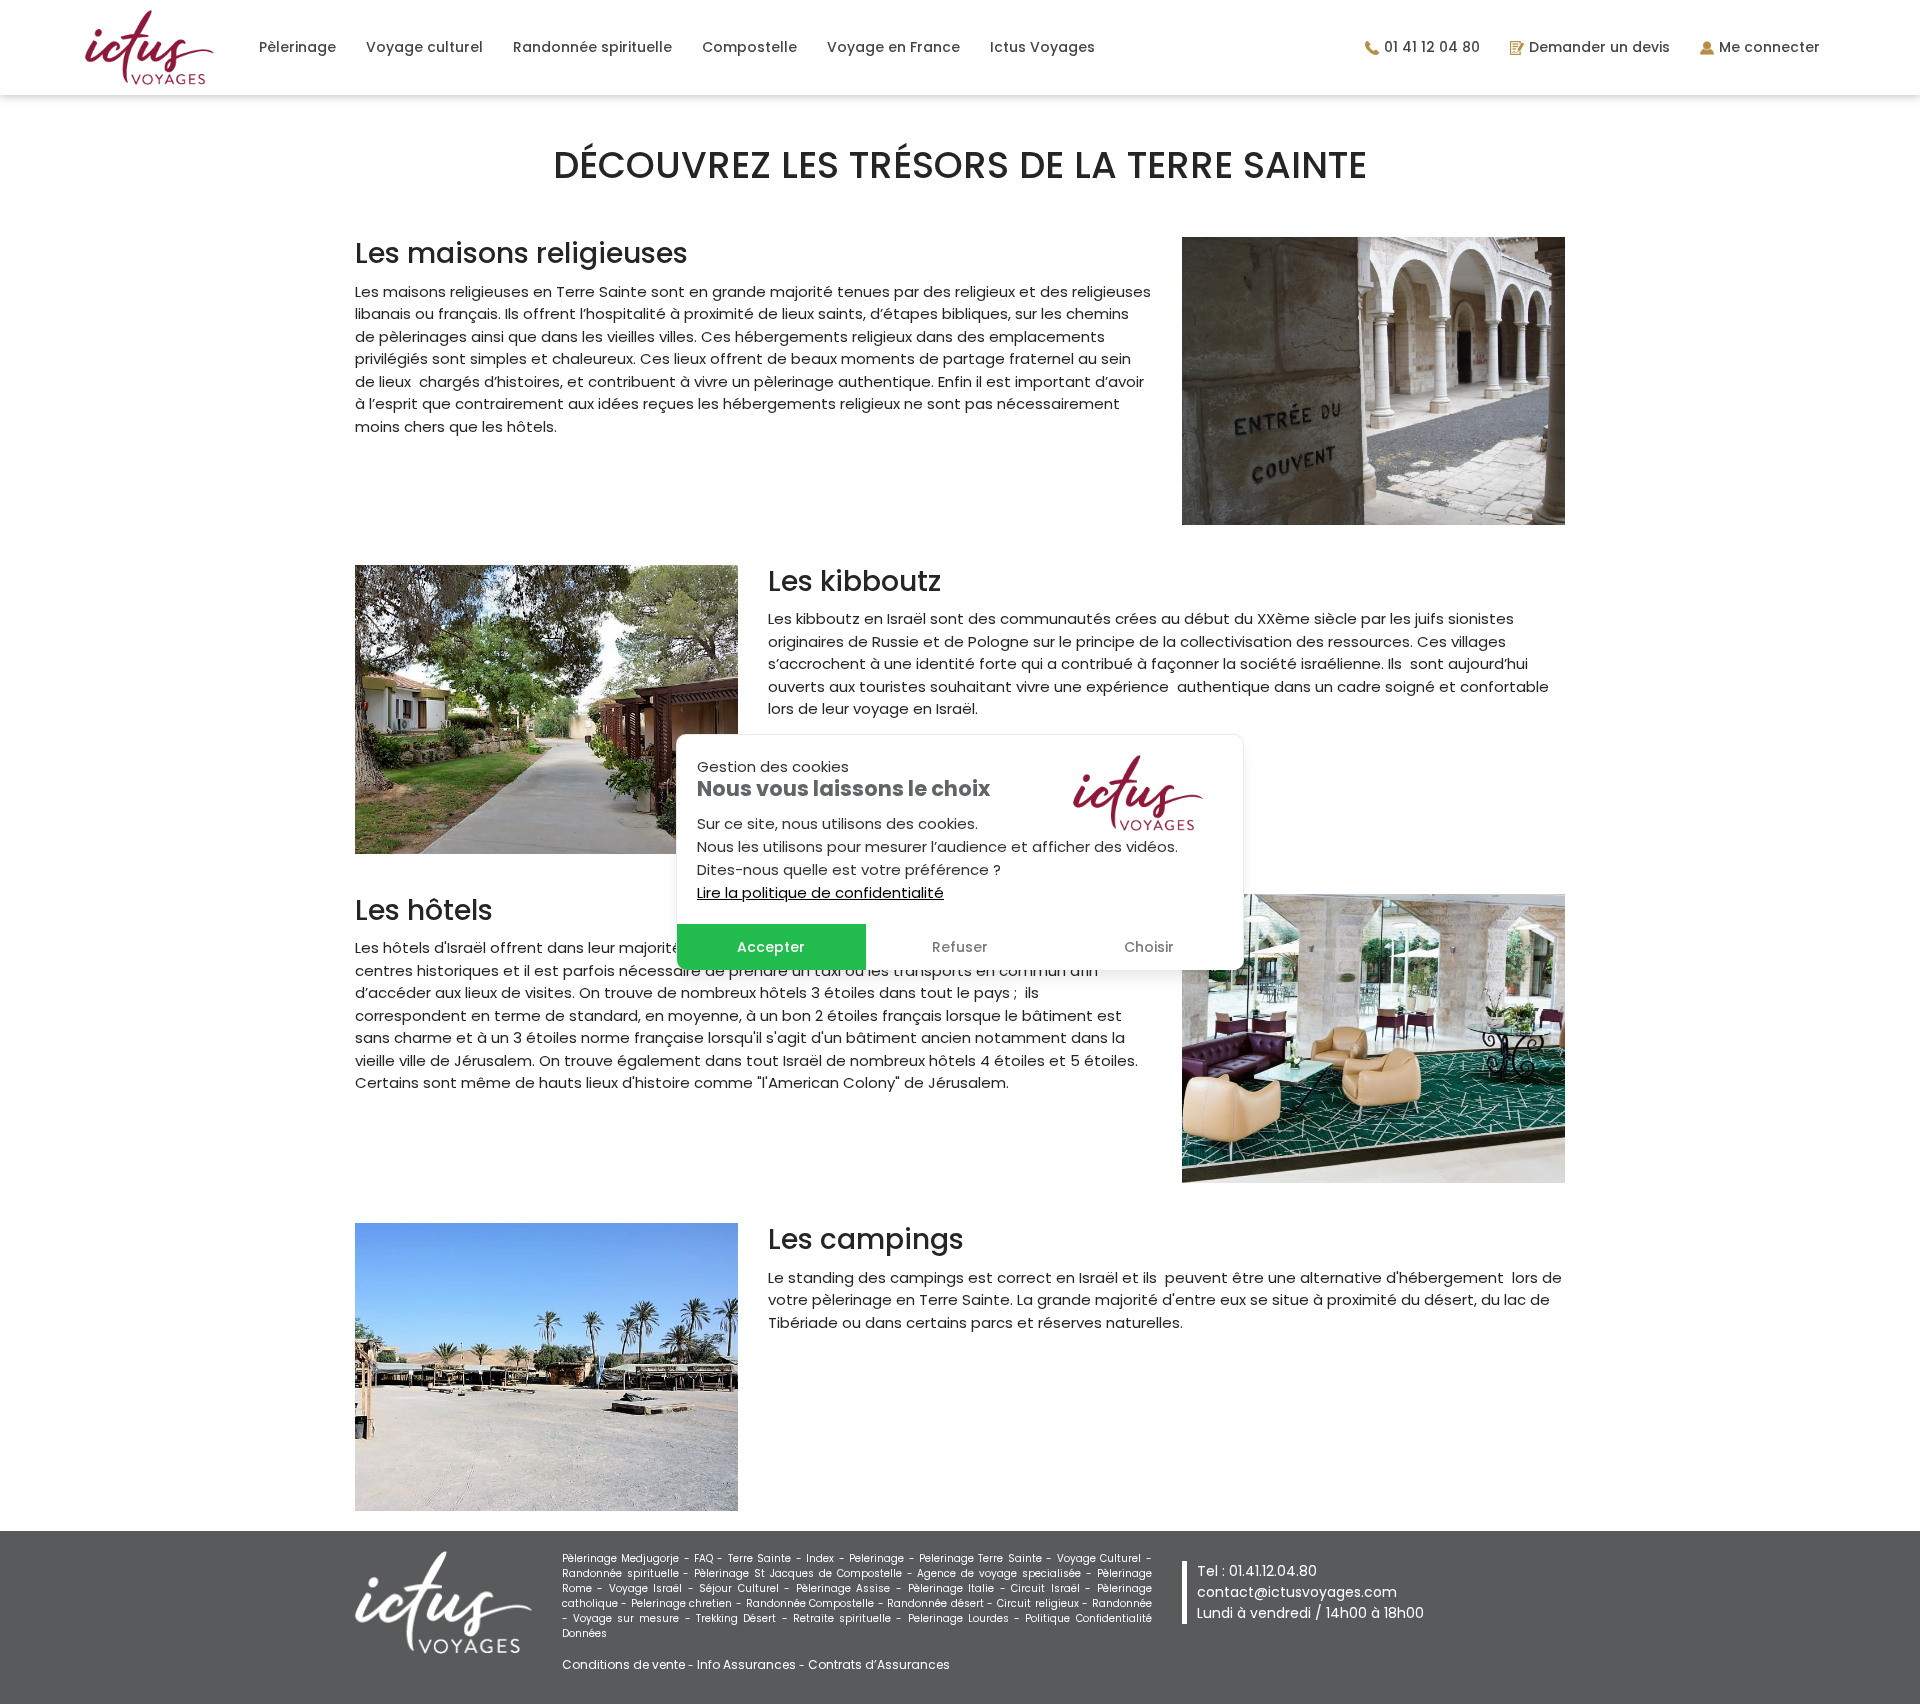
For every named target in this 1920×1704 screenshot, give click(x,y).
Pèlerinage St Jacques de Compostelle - (805, 1573)
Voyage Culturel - (1104, 1558)
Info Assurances (746, 1664)
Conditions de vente (623, 1664)
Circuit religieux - (1044, 1603)
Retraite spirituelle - (850, 1618)
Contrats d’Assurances (879, 1664)
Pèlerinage (297, 47)
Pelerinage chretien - (688, 1603)
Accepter (771, 947)
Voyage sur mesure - (634, 1618)
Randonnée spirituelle (592, 47)
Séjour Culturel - (747, 1588)
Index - (827, 1558)
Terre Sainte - (767, 1558)
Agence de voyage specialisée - (1006, 1573)
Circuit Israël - (1054, 1588)
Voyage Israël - (654, 1588)
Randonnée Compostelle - (817, 1603)
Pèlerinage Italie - (960, 1588)
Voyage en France (893, 47)
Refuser (960, 947)
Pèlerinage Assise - (852, 1588)
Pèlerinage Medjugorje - (628, 1558)
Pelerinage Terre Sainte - (988, 1558)
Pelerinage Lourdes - (967, 1618)
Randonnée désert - (942, 1603)
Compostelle (749, 47)
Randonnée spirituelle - (628, 1573)
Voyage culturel (424, 47)
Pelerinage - (884, 1558)
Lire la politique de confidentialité (820, 892)
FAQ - (711, 1558)
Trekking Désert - (744, 1618)
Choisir (1149, 947)
